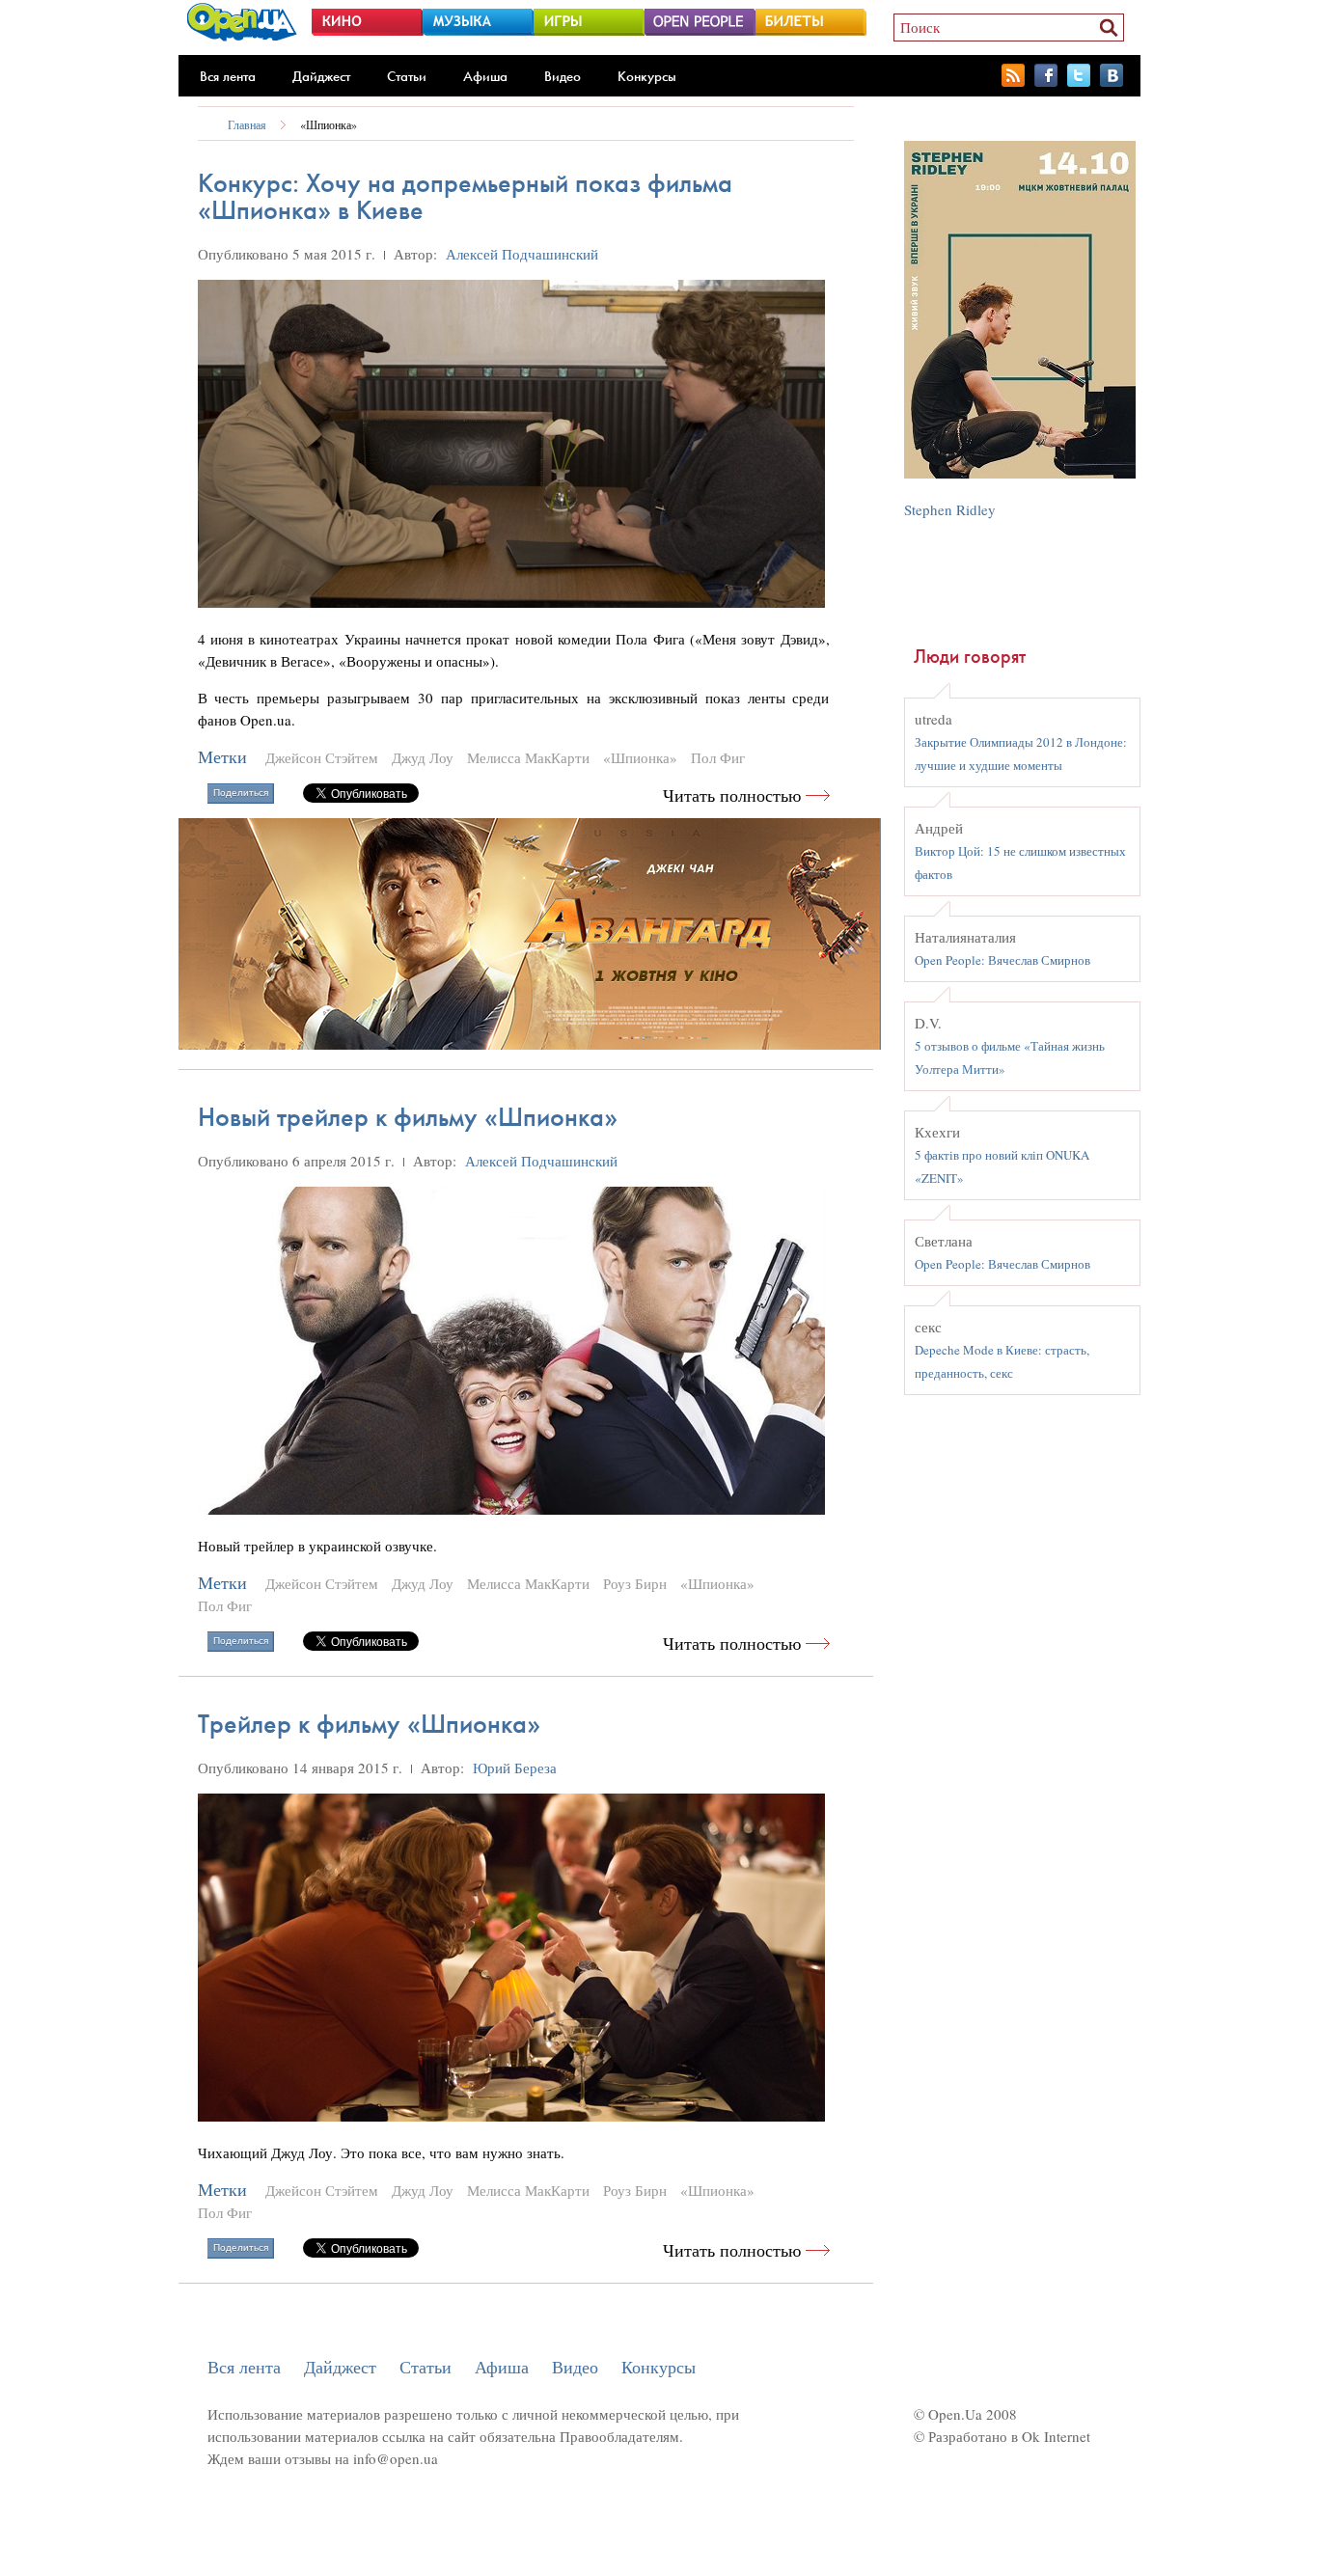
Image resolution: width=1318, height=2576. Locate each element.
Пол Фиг (718, 757)
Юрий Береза (515, 1768)
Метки (222, 757)
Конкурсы (647, 76)
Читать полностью (732, 795)
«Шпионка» (329, 124)
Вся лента (228, 76)
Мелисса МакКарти (528, 757)
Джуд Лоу (423, 757)
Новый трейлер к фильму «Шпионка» (408, 1117)
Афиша (485, 76)
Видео (563, 76)
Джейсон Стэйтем (322, 757)
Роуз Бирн (635, 1583)
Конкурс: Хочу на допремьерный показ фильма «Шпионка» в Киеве (465, 196)
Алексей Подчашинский (522, 254)
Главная (247, 124)
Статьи (407, 76)
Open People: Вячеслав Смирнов (1002, 960)
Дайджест (321, 76)
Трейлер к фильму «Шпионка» (369, 1724)
